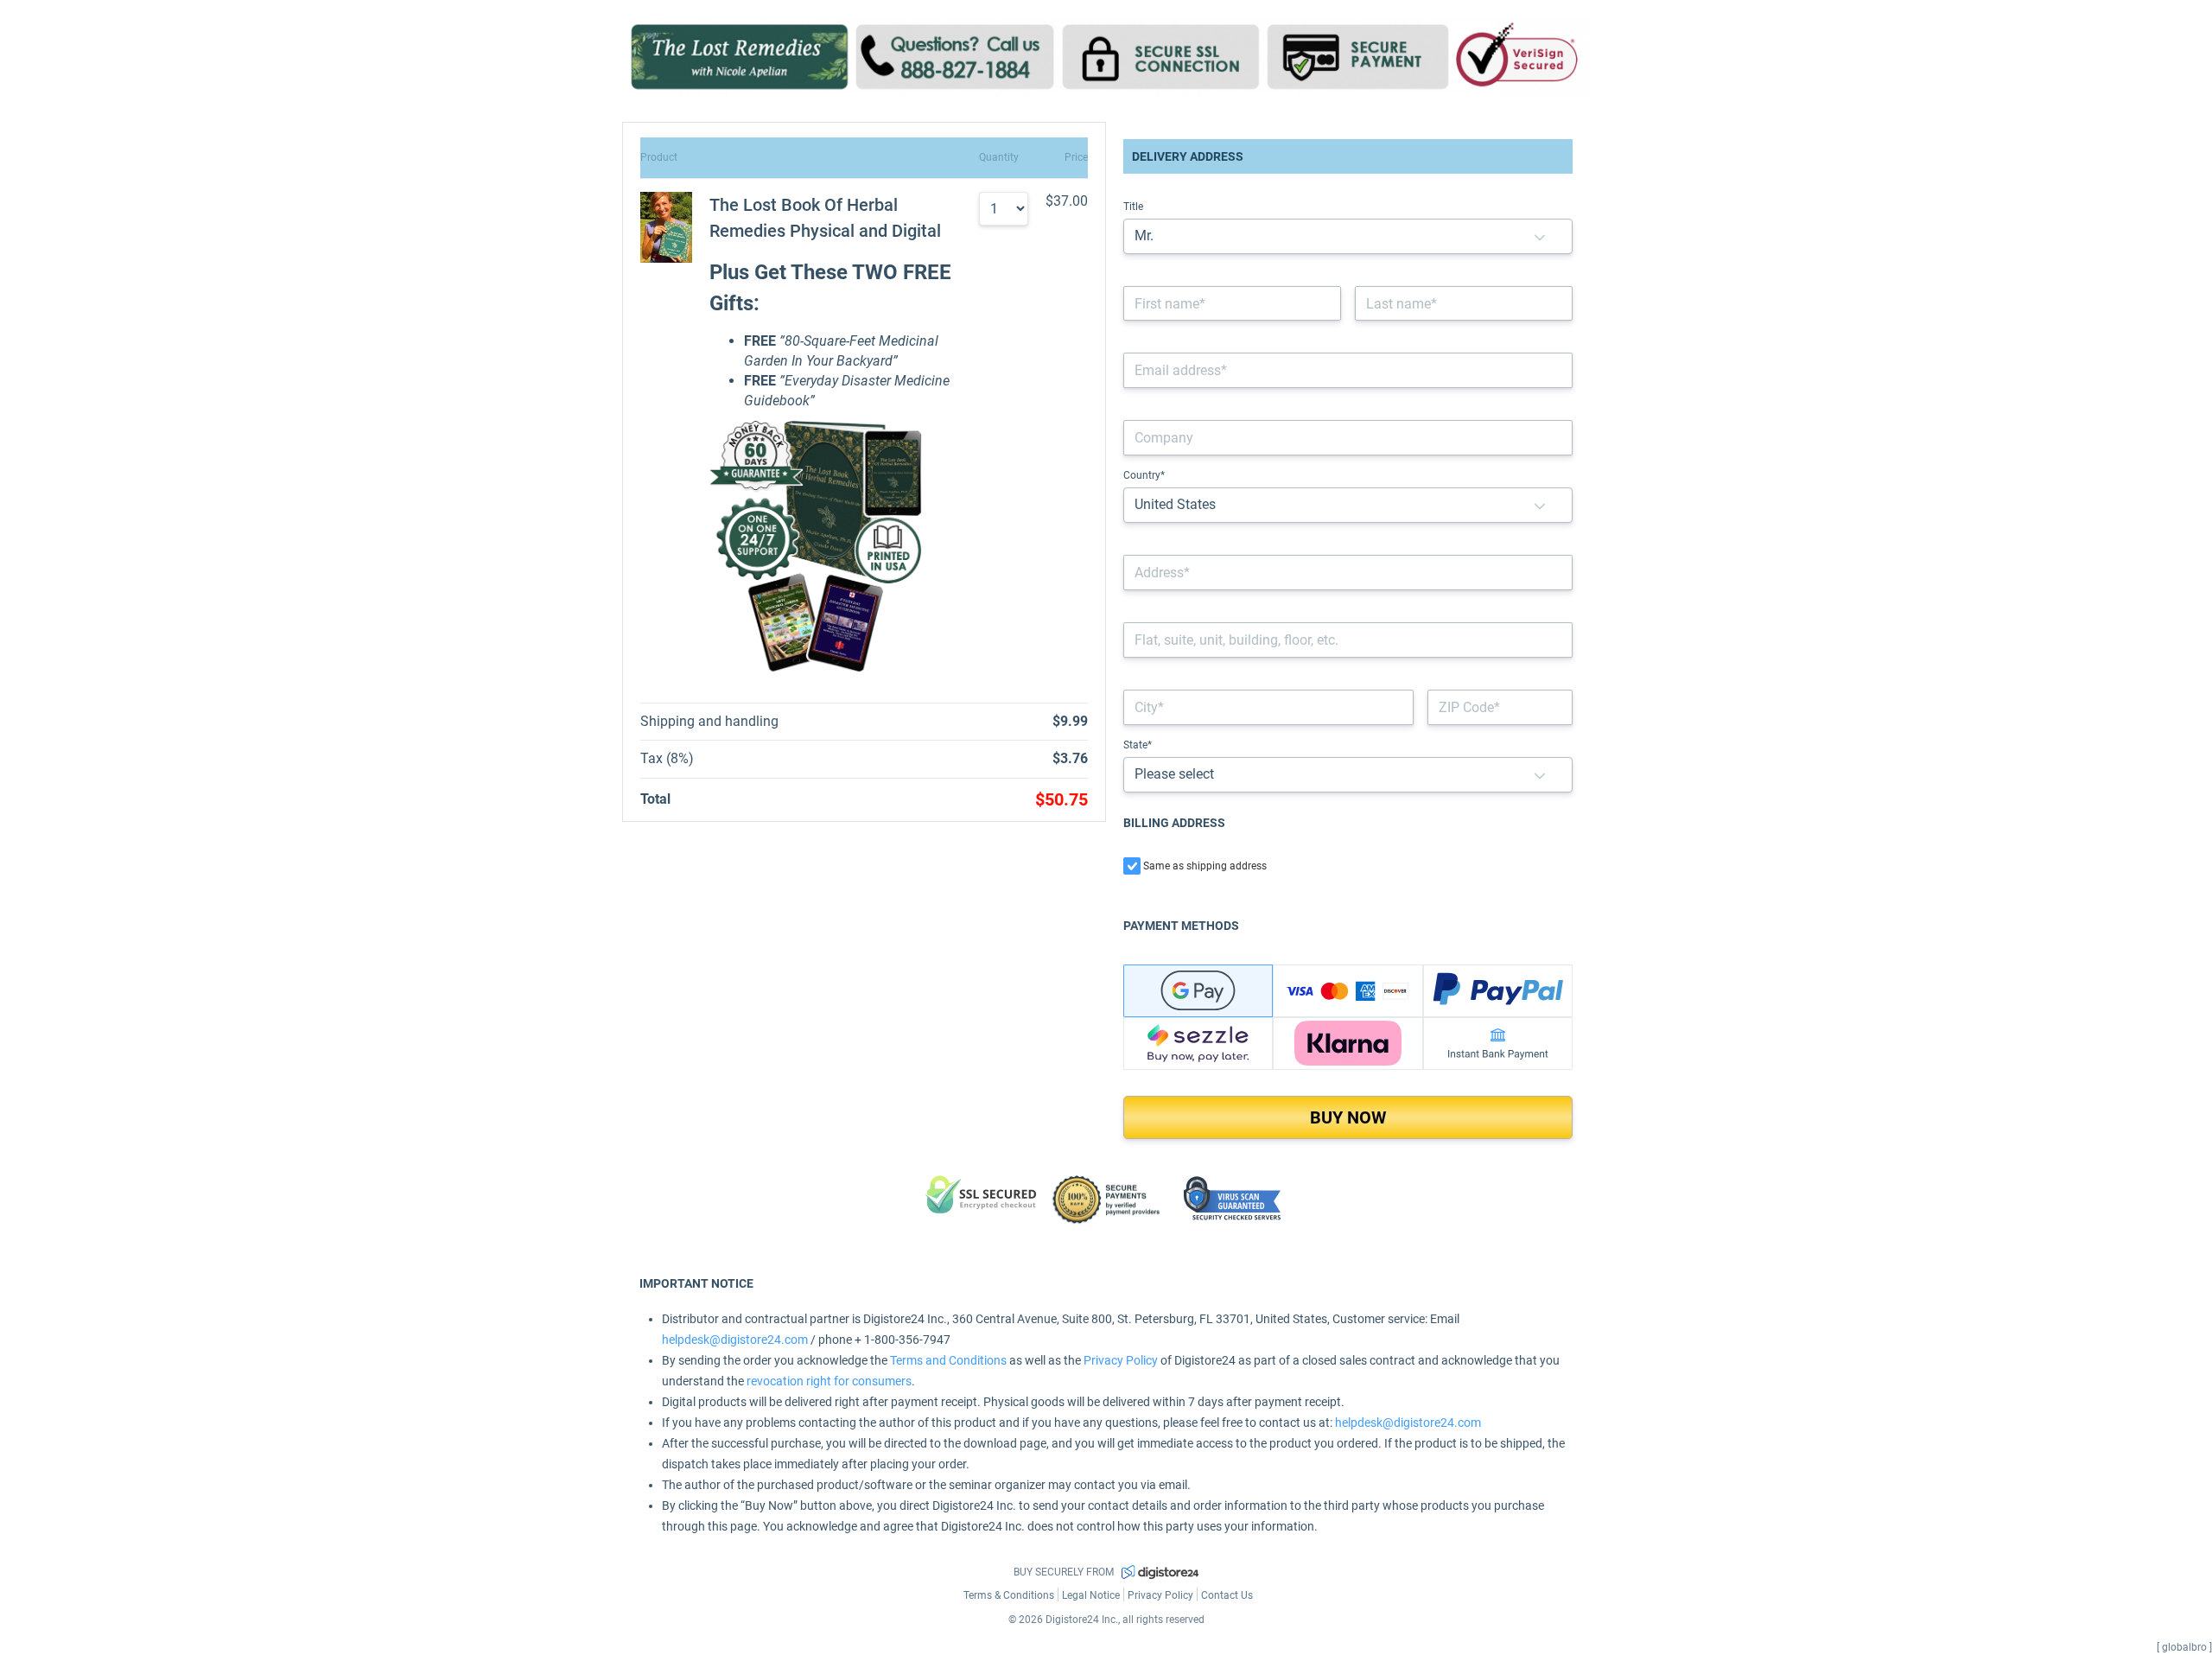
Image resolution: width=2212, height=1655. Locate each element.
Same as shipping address (1205, 866)
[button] (1540, 236)
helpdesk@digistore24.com (735, 1340)
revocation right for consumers (829, 1381)
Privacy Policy (1121, 1360)
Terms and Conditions (948, 1360)
